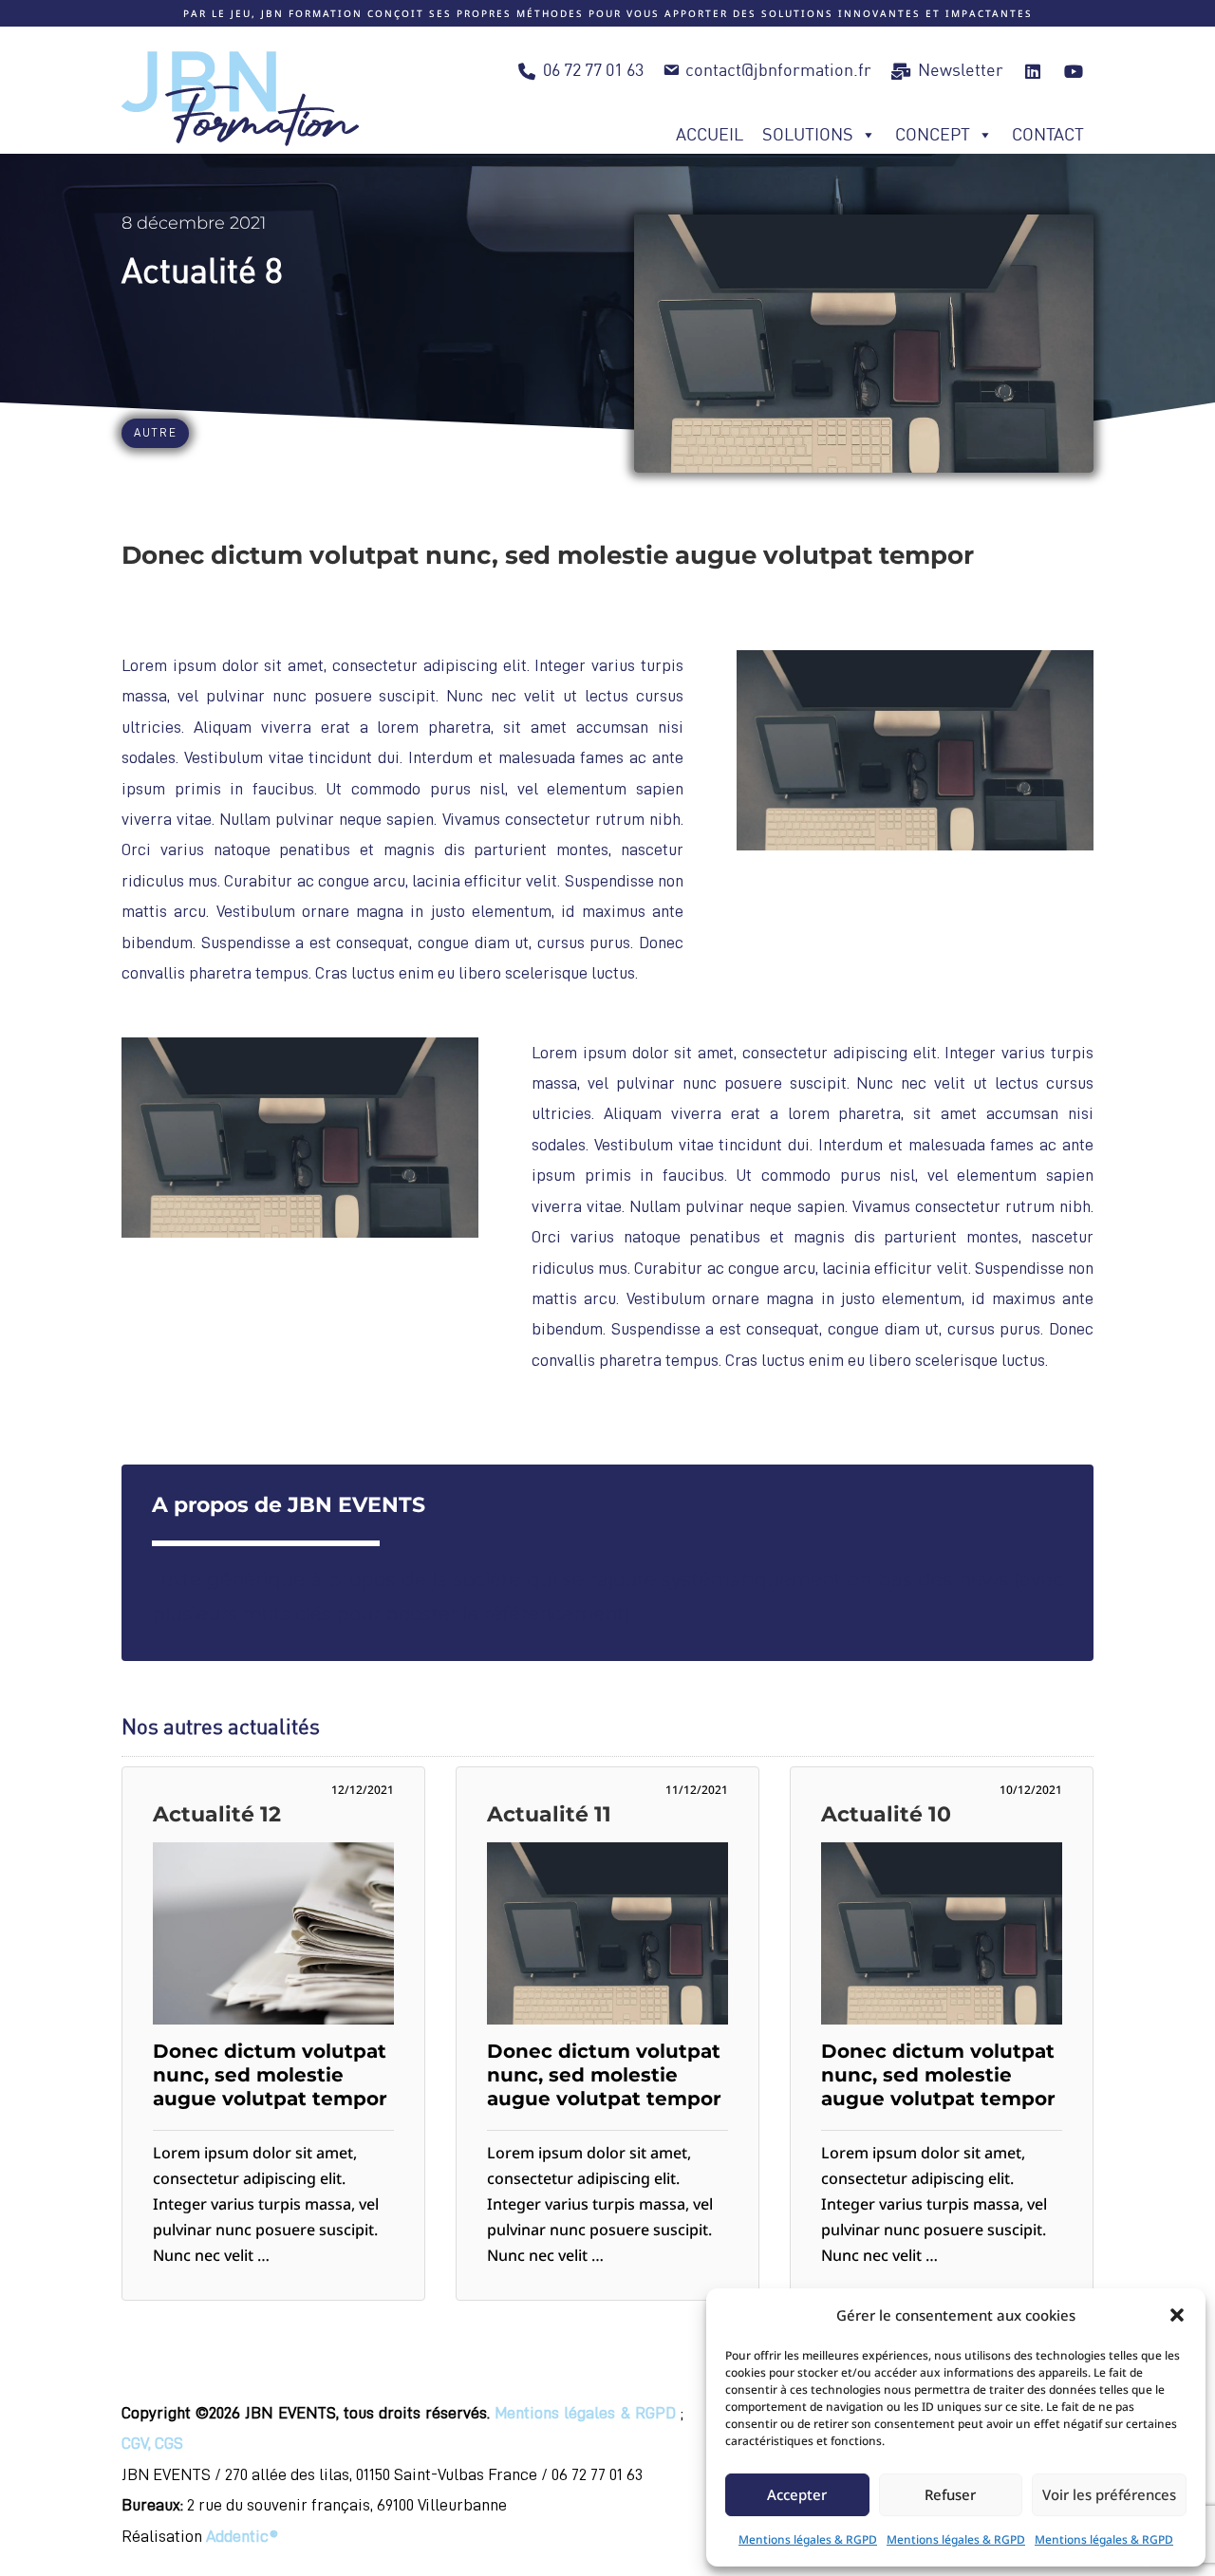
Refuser (950, 2494)
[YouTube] (1073, 70)
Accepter (797, 2494)
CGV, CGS (152, 2443)
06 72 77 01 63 (593, 70)
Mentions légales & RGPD (808, 2539)
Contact (1048, 134)
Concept (933, 134)
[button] (1177, 2315)
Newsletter (961, 70)
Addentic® (242, 2536)
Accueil (710, 134)
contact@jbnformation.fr (778, 70)
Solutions (808, 134)
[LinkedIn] (1033, 70)
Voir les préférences (1109, 2494)
